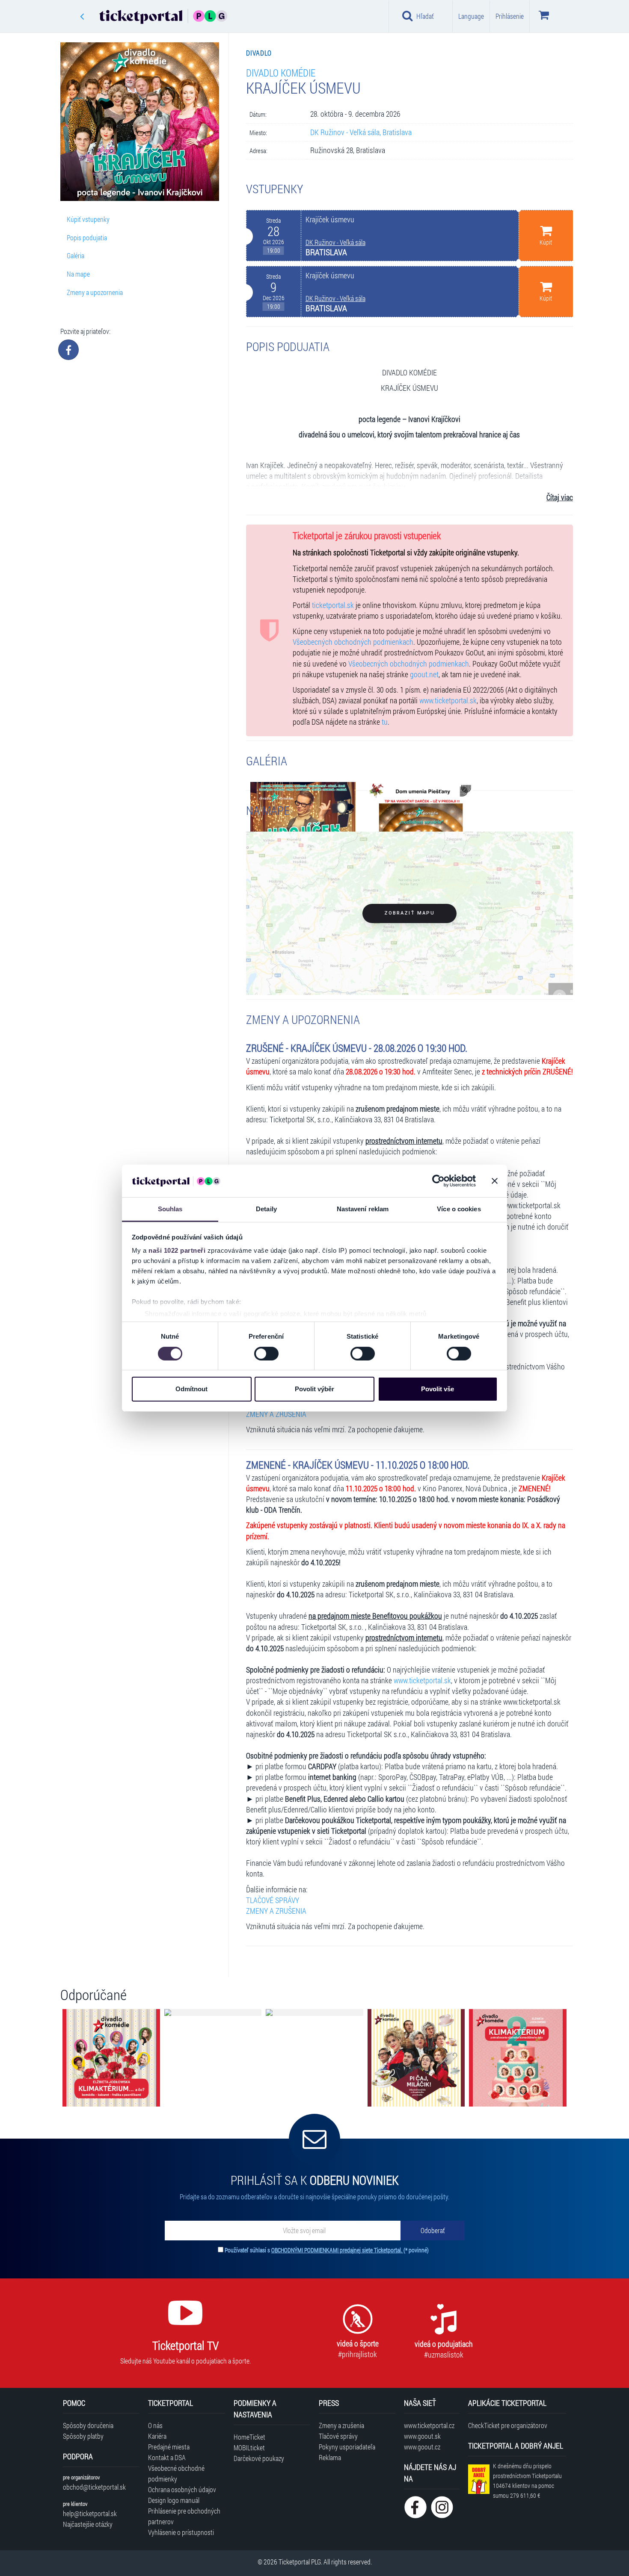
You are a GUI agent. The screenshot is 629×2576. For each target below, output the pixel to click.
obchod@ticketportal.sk (94, 2487)
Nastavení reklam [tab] (363, 1209)
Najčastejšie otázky (88, 2524)
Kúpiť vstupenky (88, 219)
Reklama (330, 2457)
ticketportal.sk (333, 605)
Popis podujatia (87, 238)
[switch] (266, 1354)
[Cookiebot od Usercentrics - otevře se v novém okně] (438, 1181)
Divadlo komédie (281, 72)
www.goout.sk (422, 2436)
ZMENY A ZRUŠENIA (276, 1414)
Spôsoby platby (83, 2436)
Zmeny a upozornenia (95, 292)
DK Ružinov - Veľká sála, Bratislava (361, 132)
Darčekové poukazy (259, 2458)
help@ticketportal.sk (90, 2513)
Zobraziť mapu (409, 913)
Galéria (76, 255)
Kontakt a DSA (167, 2457)
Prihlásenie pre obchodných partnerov (184, 2516)
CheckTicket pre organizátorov (508, 2425)
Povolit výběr (314, 1389)
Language (471, 16)
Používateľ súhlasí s (327, 2250)
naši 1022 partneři (177, 1250)
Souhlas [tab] (170, 1209)
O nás (155, 2425)
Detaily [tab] (266, 1209)
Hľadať (425, 16)
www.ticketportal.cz (429, 2425)
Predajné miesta (169, 2447)
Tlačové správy (338, 2436)
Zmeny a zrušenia (341, 2425)
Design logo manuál (174, 2500)
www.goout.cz (422, 2447)
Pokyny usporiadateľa (347, 2447)
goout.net (424, 674)
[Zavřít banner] (495, 1181)
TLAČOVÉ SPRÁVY (273, 1900)
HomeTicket (249, 2437)
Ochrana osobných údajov (182, 2489)
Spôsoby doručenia (88, 2425)
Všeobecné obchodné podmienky (176, 2473)
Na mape (78, 274)
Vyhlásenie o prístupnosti (181, 2532)
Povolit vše (438, 1389)
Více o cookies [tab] (459, 1209)
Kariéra (157, 2436)
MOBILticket (249, 2448)
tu (385, 722)
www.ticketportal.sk (448, 701)
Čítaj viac (560, 497)
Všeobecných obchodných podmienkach (353, 642)
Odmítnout (191, 1389)
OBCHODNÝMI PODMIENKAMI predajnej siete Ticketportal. (337, 2250)
